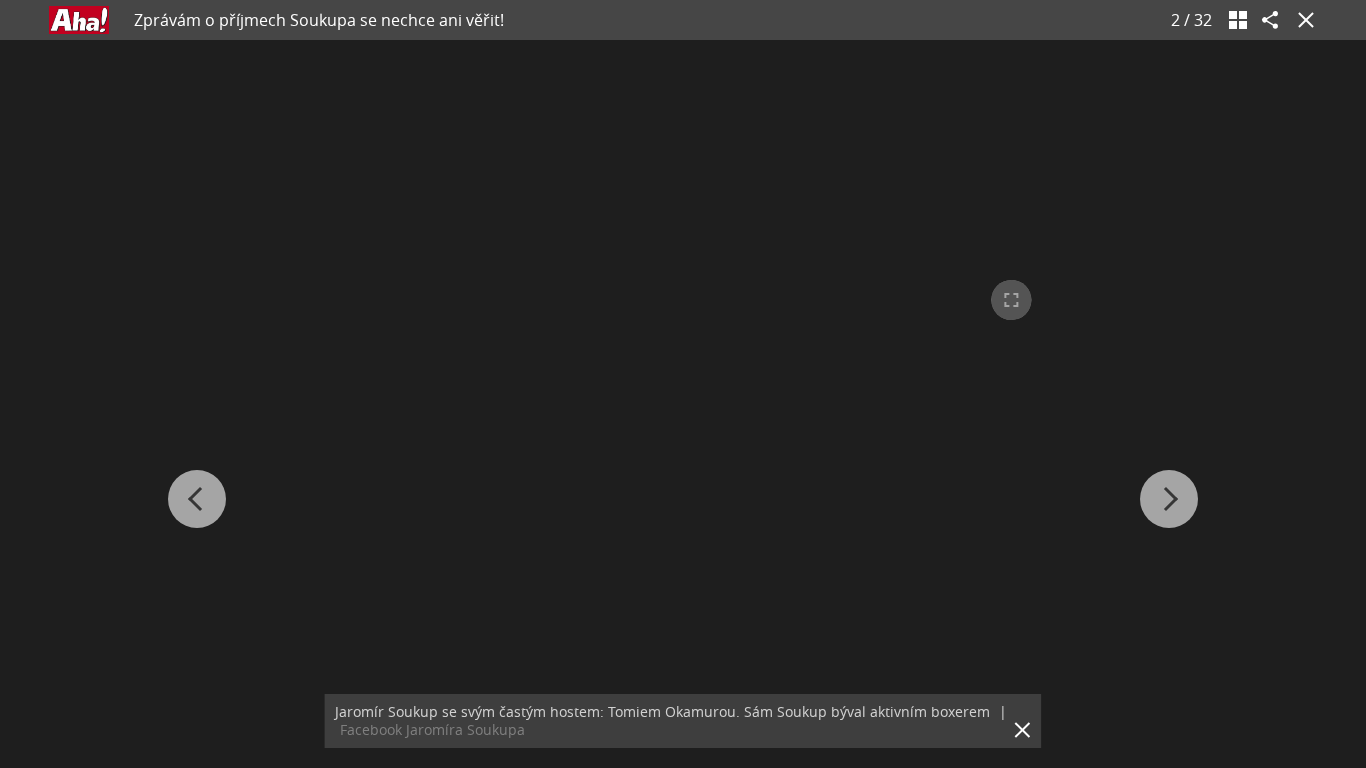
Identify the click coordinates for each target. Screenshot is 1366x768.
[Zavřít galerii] (1302, 20)
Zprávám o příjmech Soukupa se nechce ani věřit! (319, 20)
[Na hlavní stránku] (79, 20)
